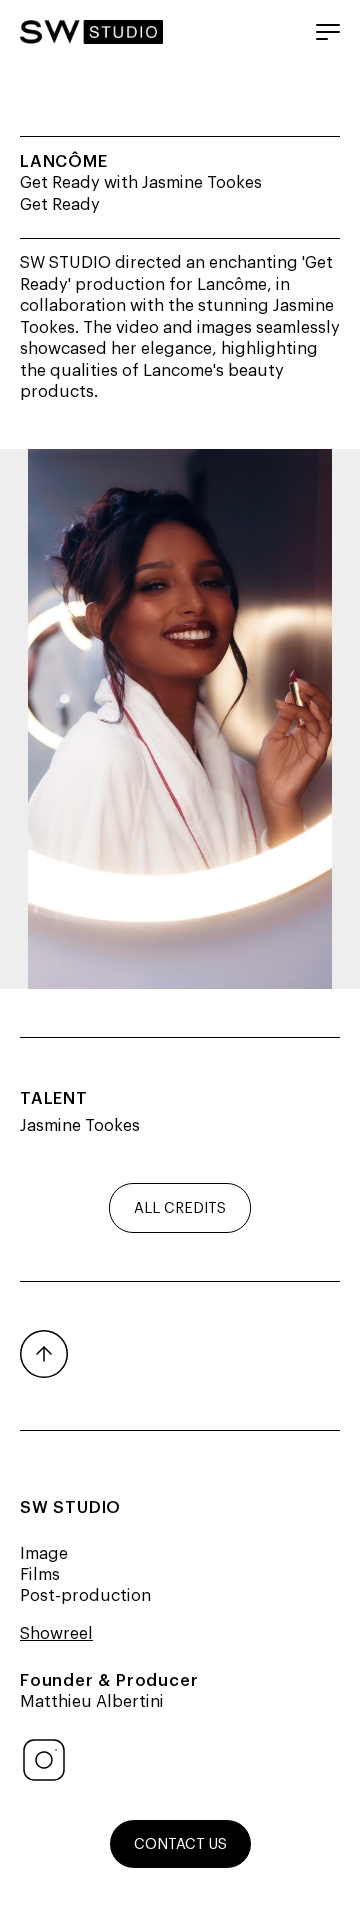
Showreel (56, 1632)
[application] (180, 719)
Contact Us (180, 1842)
